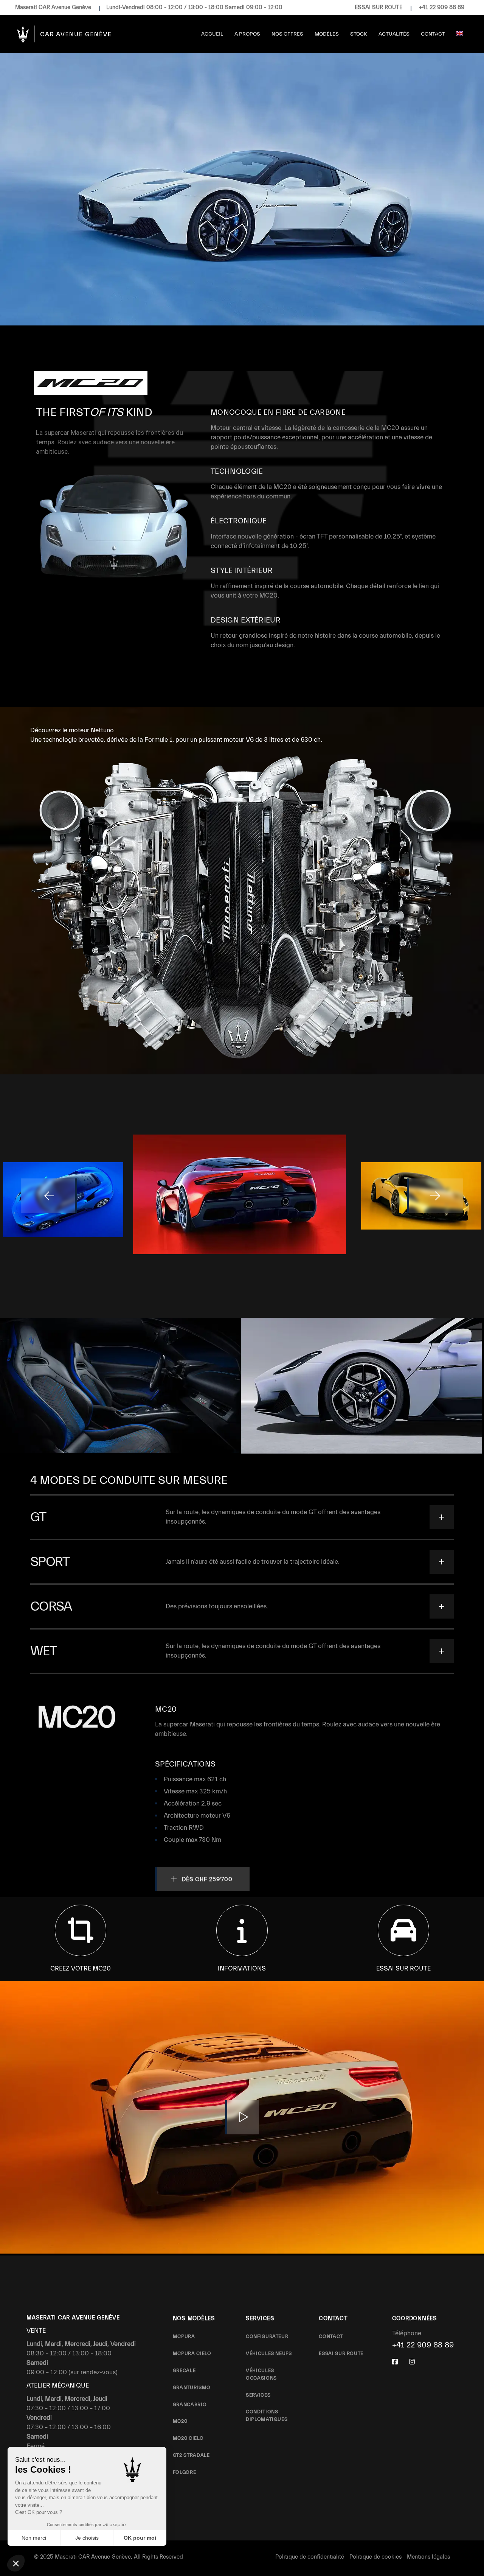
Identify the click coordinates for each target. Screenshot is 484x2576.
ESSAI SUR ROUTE (379, 7)
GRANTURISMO (192, 2387)
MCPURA (184, 2336)
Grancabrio (190, 2404)
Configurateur (267, 2336)
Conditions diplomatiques (267, 2415)
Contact (331, 2336)
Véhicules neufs (269, 2353)
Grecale (184, 2370)
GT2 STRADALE (191, 2455)
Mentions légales (428, 2557)
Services (258, 2395)
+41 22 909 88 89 (442, 7)
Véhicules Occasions (261, 2374)
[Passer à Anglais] (460, 34)
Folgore (185, 2472)
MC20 (180, 2421)
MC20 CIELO (188, 2438)
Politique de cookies (375, 2557)
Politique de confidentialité (310, 2557)
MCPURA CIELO (192, 2353)
